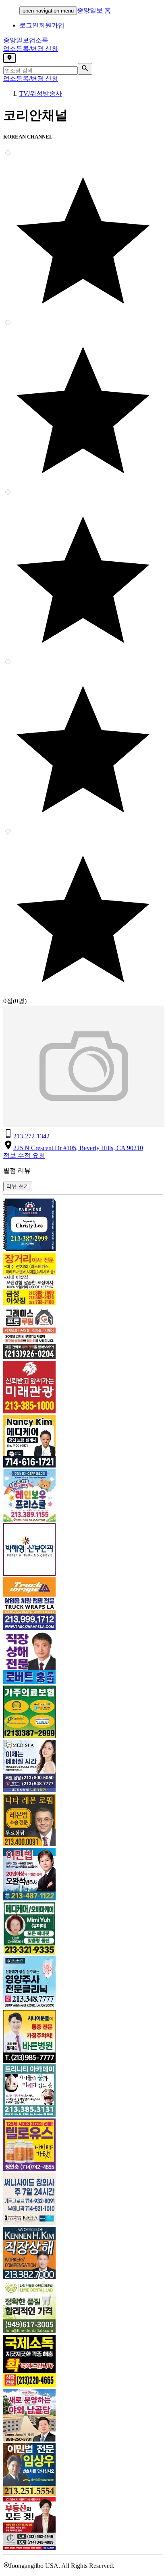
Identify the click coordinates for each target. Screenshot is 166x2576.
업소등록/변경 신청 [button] (31, 49)
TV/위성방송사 (41, 93)
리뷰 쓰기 (18, 1186)
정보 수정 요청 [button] (24, 1156)
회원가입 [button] (52, 25)
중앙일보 (26, 40)
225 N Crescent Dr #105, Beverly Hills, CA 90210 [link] (78, 1148)
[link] (83, 1226)
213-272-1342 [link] (31, 1136)
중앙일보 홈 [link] (94, 10)
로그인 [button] (29, 25)
